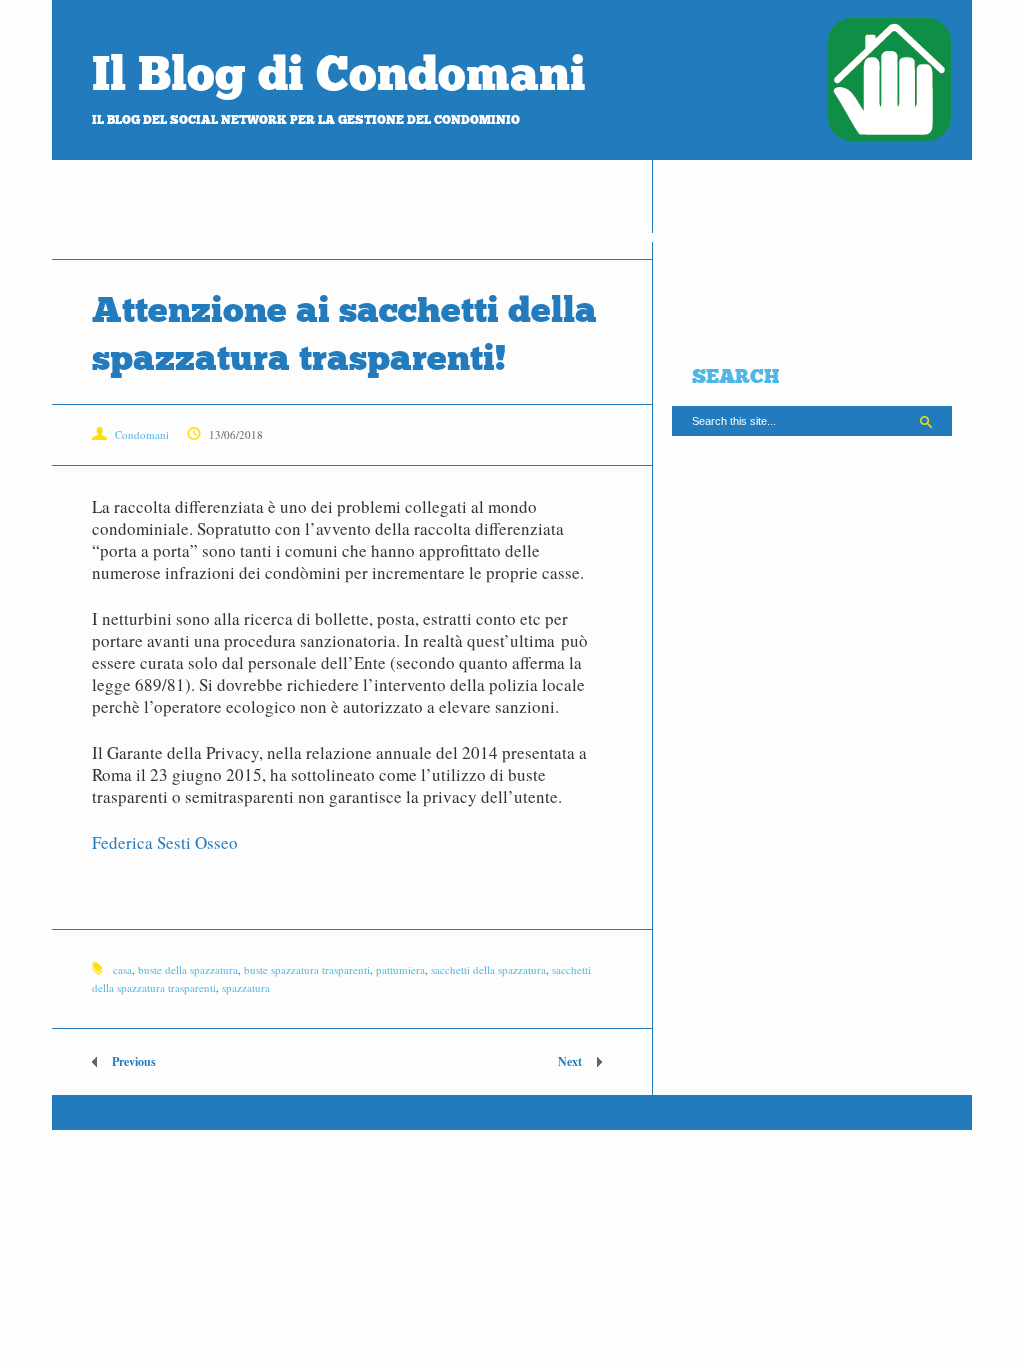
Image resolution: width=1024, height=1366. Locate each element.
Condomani (142, 434)
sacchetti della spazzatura (488, 969)
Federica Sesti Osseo (165, 842)
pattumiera (400, 969)
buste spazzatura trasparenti (307, 969)
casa (122, 969)
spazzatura (246, 987)
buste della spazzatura (188, 969)
